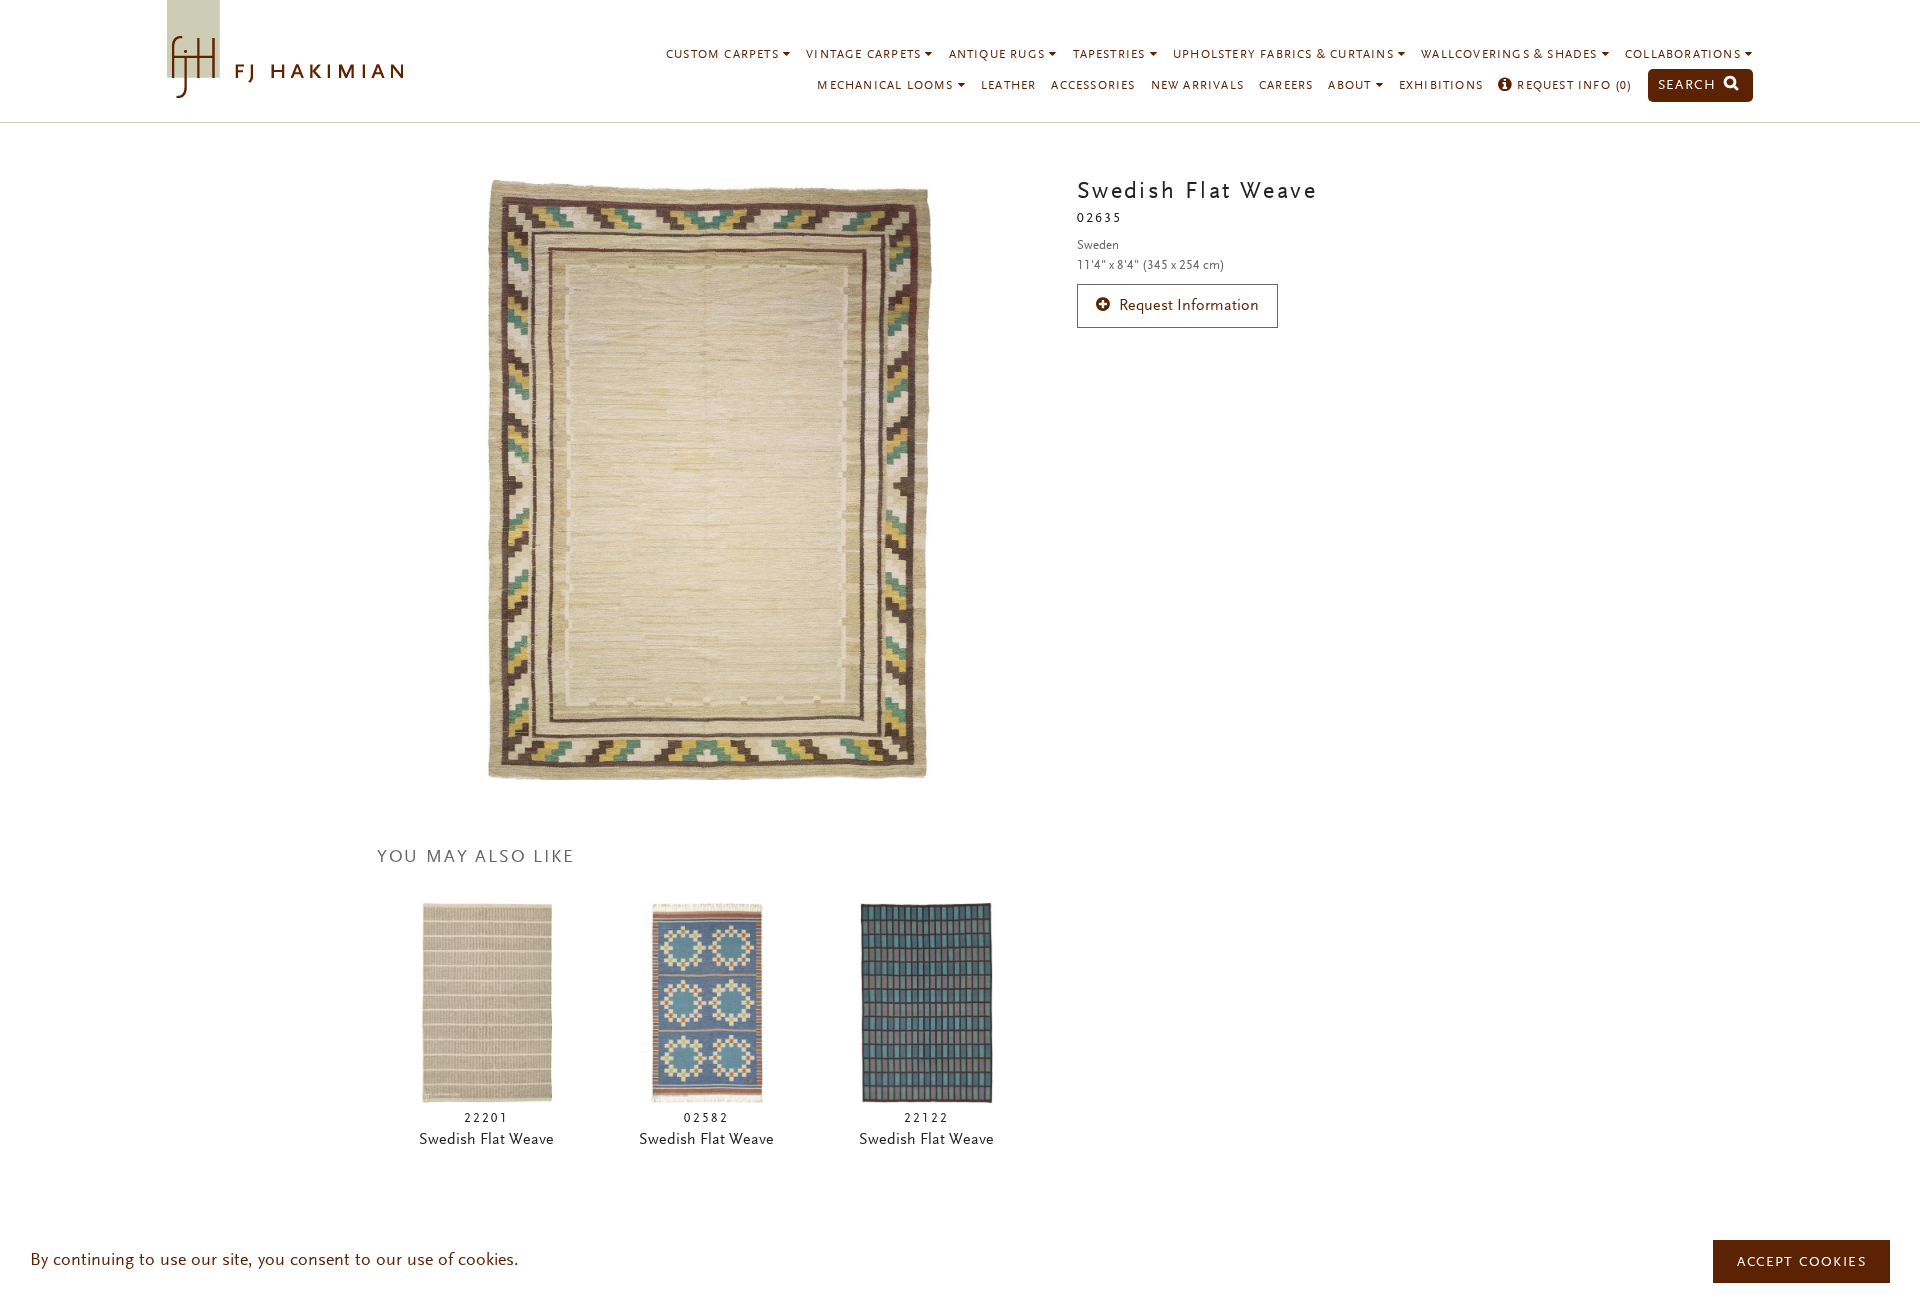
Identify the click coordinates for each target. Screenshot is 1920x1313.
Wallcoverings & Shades (1511, 55)
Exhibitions (1441, 86)
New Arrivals (1197, 86)
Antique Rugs (999, 55)
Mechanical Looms (887, 86)
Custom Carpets (724, 55)
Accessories (1093, 86)
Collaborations (1685, 55)
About (1351, 86)
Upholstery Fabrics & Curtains (1285, 55)
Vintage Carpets (865, 55)
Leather (1008, 86)
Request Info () (1572, 86)
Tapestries (1111, 55)
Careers (1286, 86)
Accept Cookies (1801, 1263)
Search (1690, 85)
